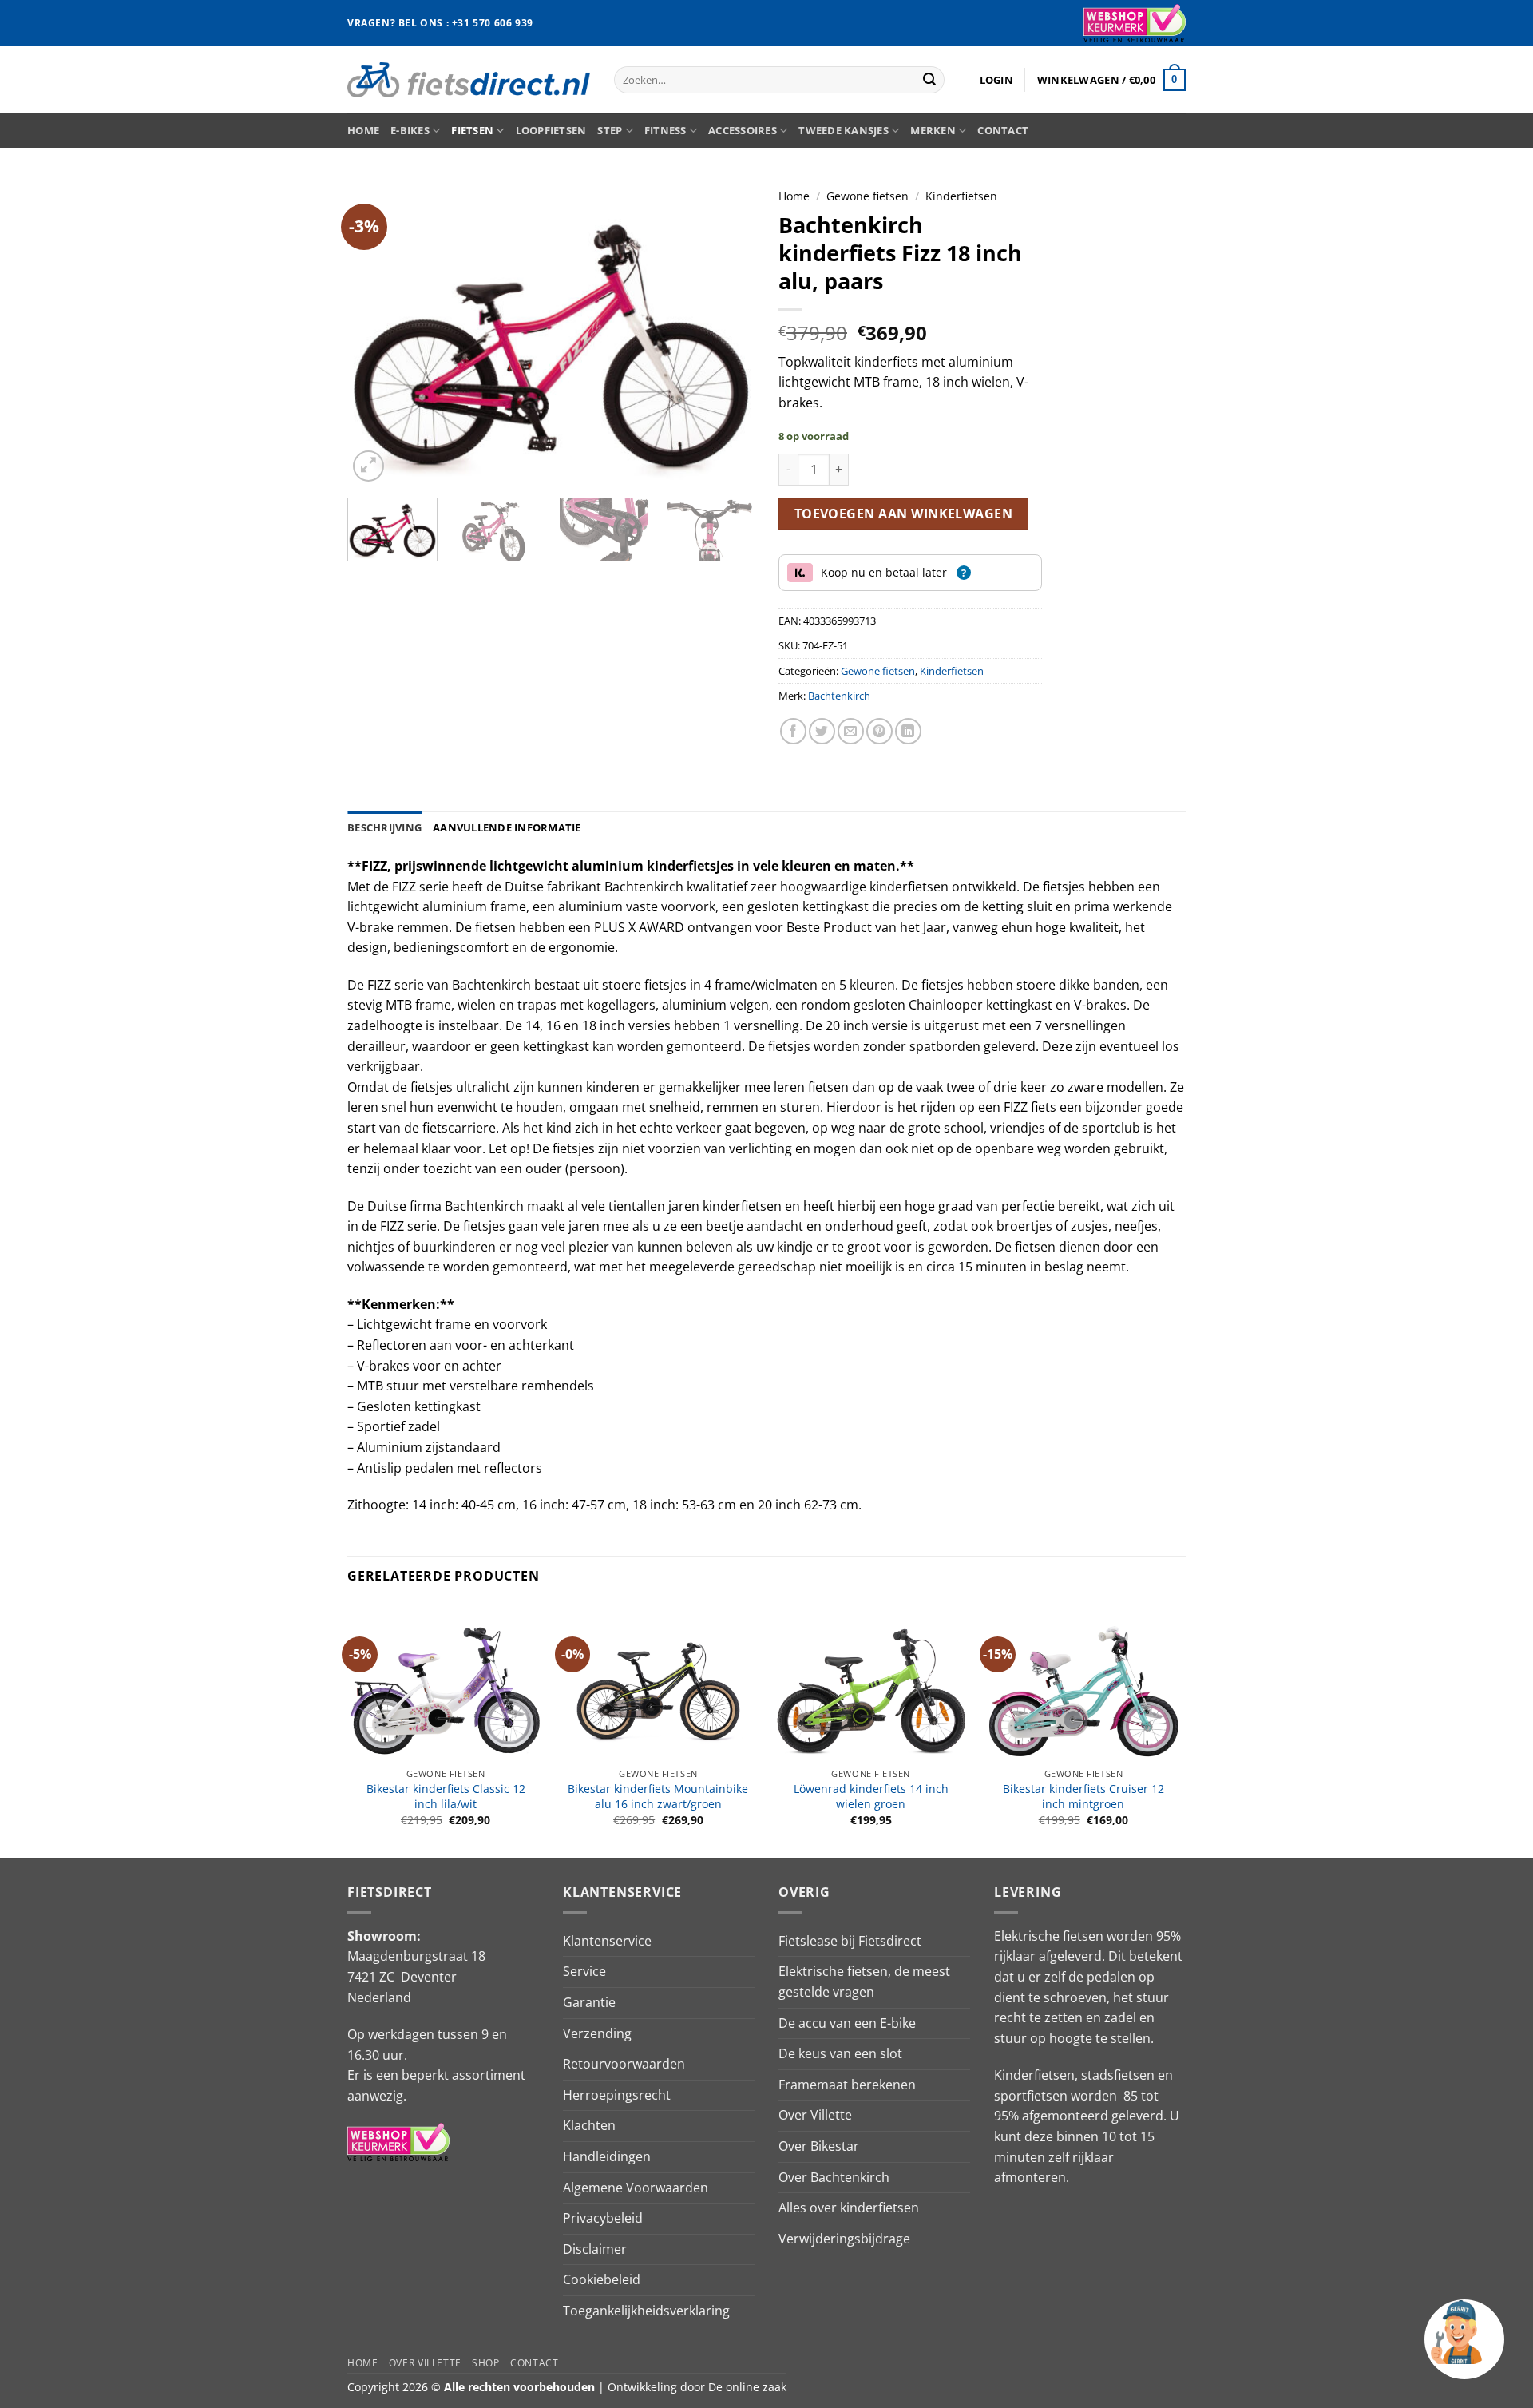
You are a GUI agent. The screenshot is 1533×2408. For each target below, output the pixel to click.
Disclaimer (595, 2249)
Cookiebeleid (602, 2279)
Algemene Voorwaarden (636, 2188)
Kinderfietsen (961, 196)
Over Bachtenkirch (834, 2177)
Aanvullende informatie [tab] (507, 827)
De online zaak (747, 2387)
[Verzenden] (929, 80)
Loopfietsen (551, 130)
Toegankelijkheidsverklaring (646, 2311)
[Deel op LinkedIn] (908, 731)
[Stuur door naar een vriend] (851, 731)
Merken (933, 130)
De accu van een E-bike (847, 2023)
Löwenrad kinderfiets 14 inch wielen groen (871, 1797)
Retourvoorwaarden (624, 2064)
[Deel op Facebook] (793, 731)
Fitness (665, 130)
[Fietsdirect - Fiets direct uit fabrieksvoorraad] (469, 79)
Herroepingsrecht (617, 2095)
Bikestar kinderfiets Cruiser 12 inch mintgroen (1083, 1797)
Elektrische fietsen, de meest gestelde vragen (864, 1982)
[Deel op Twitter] (822, 731)
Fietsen (472, 130)
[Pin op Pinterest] (879, 731)
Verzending (597, 2033)
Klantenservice (607, 1941)
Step (610, 130)
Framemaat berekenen (847, 2085)
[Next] (727, 333)
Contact (1003, 130)
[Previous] (375, 333)
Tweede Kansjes (844, 130)
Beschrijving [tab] (384, 827)
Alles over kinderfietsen (849, 2208)
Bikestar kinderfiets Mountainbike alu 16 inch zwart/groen (658, 1797)
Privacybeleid (603, 2218)
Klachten (589, 2125)
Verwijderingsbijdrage (844, 2239)
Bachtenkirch (839, 696)
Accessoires (743, 130)
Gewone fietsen (868, 196)
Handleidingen (607, 2156)
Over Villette (815, 2115)
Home (363, 130)
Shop (485, 2363)
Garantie (589, 2002)
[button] (996, 80)
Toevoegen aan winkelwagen (904, 514)
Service (584, 1971)
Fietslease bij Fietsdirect (850, 1941)
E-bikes (410, 130)
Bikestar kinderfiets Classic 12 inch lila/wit (446, 1797)
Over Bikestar (819, 2146)
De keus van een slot (840, 2053)
